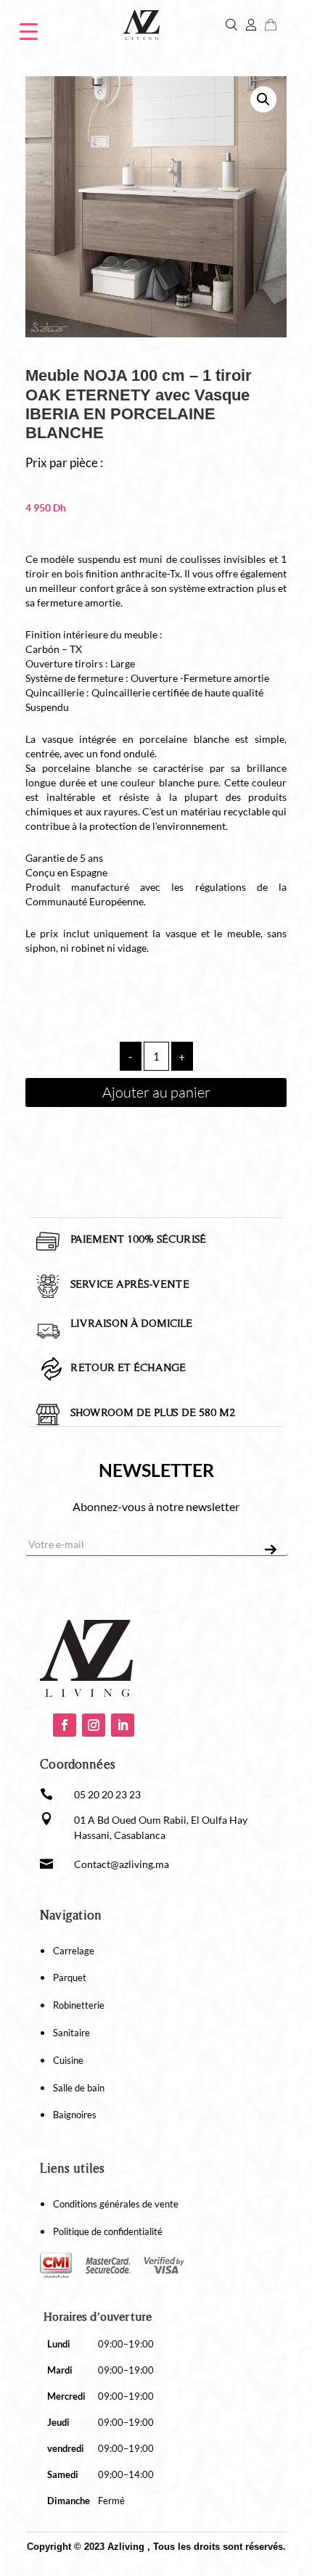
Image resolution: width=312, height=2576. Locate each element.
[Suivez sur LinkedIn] (123, 1725)
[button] (263, 99)
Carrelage (74, 1951)
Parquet (70, 1978)
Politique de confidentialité (108, 2231)
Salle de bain (79, 2088)
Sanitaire (71, 2033)
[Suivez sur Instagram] (94, 1725)
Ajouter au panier (156, 1092)
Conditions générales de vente (116, 2204)
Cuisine (68, 2060)
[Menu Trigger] (29, 30)
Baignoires (75, 2115)
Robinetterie (79, 2005)
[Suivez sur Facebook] (65, 1725)
